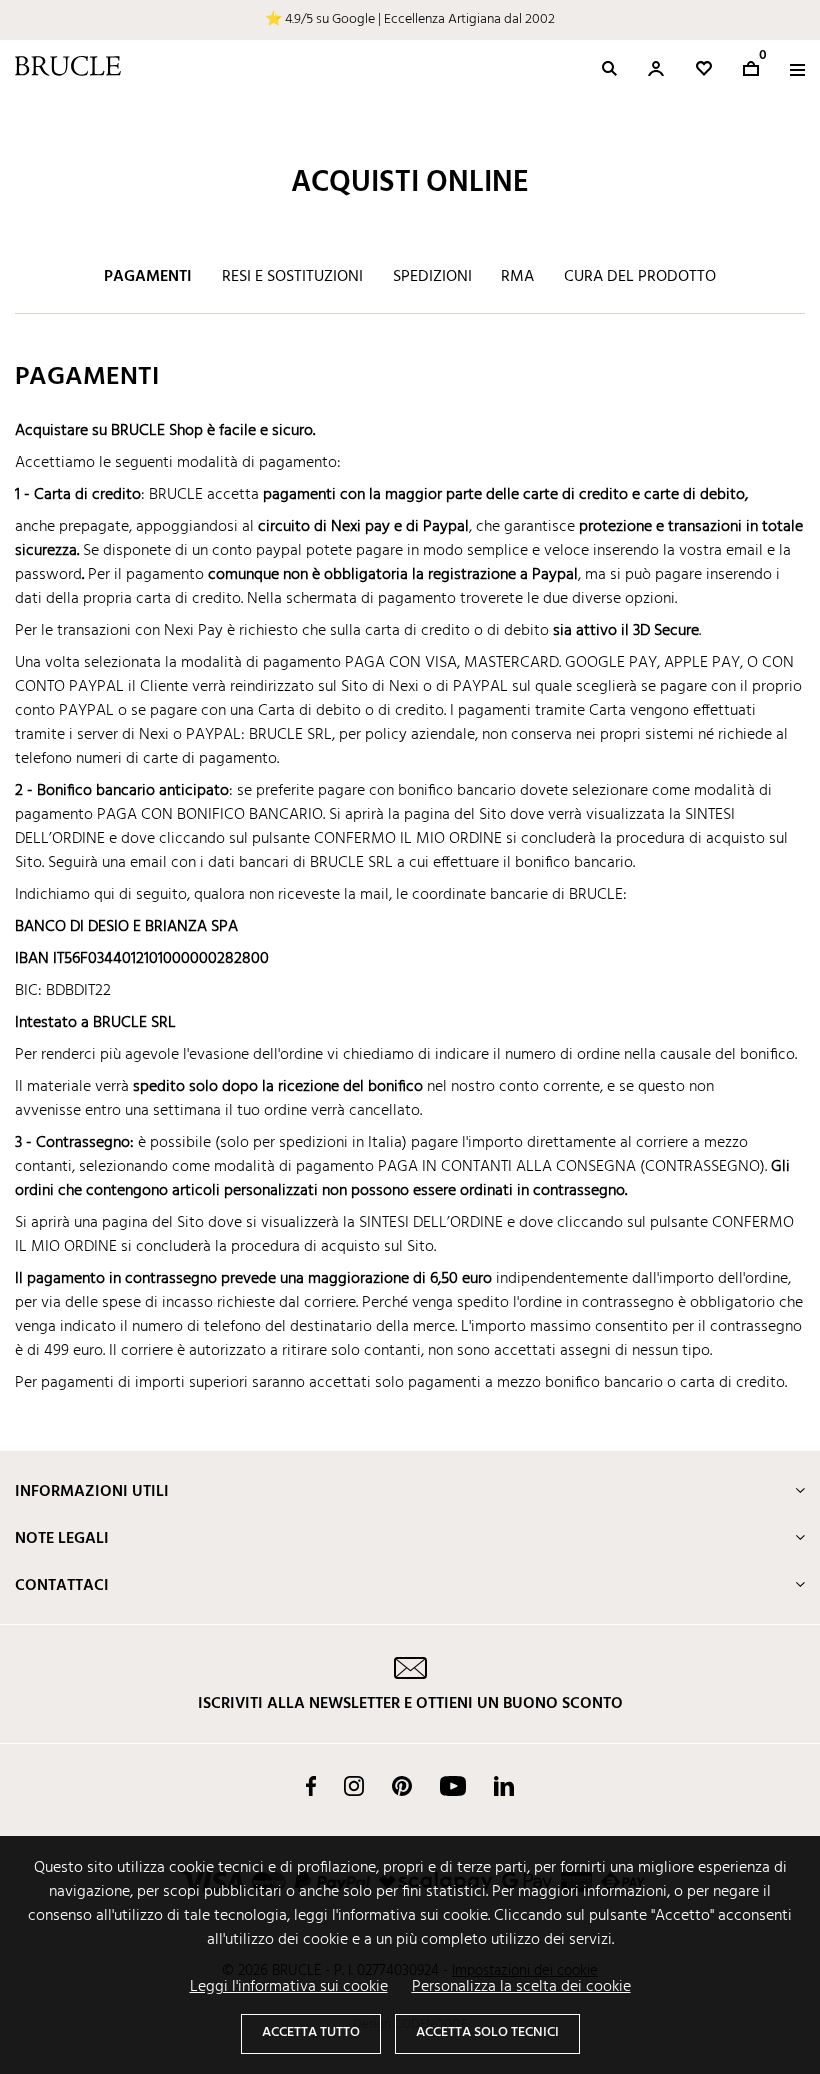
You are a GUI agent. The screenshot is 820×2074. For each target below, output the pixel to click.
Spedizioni (432, 277)
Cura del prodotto (640, 277)
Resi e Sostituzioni (292, 277)
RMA (517, 277)
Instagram (354, 1786)
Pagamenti (148, 277)
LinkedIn (504, 1786)
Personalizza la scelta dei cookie (521, 1987)
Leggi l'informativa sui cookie (289, 1987)
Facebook (311, 1786)
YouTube (453, 1786)
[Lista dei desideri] (704, 68)
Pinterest (402, 1786)
